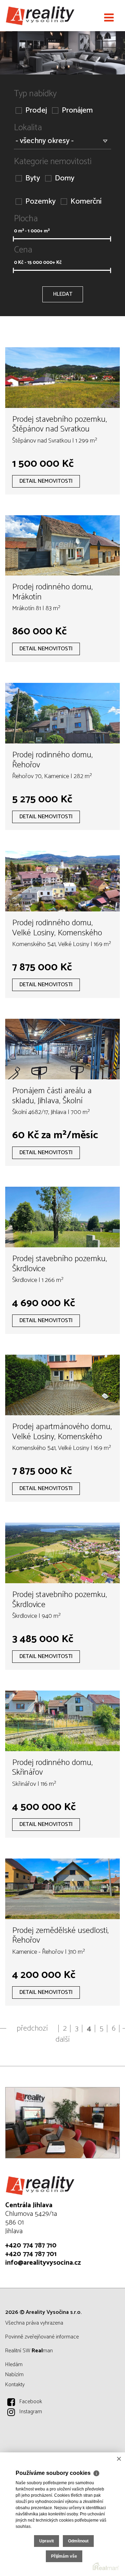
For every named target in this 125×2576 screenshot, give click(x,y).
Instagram (31, 2412)
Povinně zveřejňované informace (42, 2337)
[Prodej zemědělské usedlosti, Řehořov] (62, 1889)
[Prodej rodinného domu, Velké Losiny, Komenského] (62, 881)
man (42, 2351)
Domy (65, 179)
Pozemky (40, 202)
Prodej (36, 111)
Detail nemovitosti (46, 481)
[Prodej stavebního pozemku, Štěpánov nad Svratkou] (62, 378)
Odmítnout (78, 2541)
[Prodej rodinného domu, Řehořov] (62, 713)
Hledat (63, 294)
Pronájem (77, 111)
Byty (33, 179)
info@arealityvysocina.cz (43, 2263)
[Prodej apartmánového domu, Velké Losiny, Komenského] (62, 1385)
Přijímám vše (64, 2556)
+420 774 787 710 (31, 2245)
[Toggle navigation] (109, 18)
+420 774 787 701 (31, 2254)
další (63, 2040)
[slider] (13, 239)
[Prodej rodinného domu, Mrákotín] (62, 546)
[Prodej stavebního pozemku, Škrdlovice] (62, 1217)
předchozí (32, 2029)
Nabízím (14, 2375)
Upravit (47, 2541)
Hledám (14, 2365)
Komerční (86, 202)
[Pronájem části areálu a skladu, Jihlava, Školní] (62, 1049)
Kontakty (15, 2385)
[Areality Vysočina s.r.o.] (40, 16)
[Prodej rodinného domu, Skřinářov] (62, 1721)
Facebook (31, 2402)
